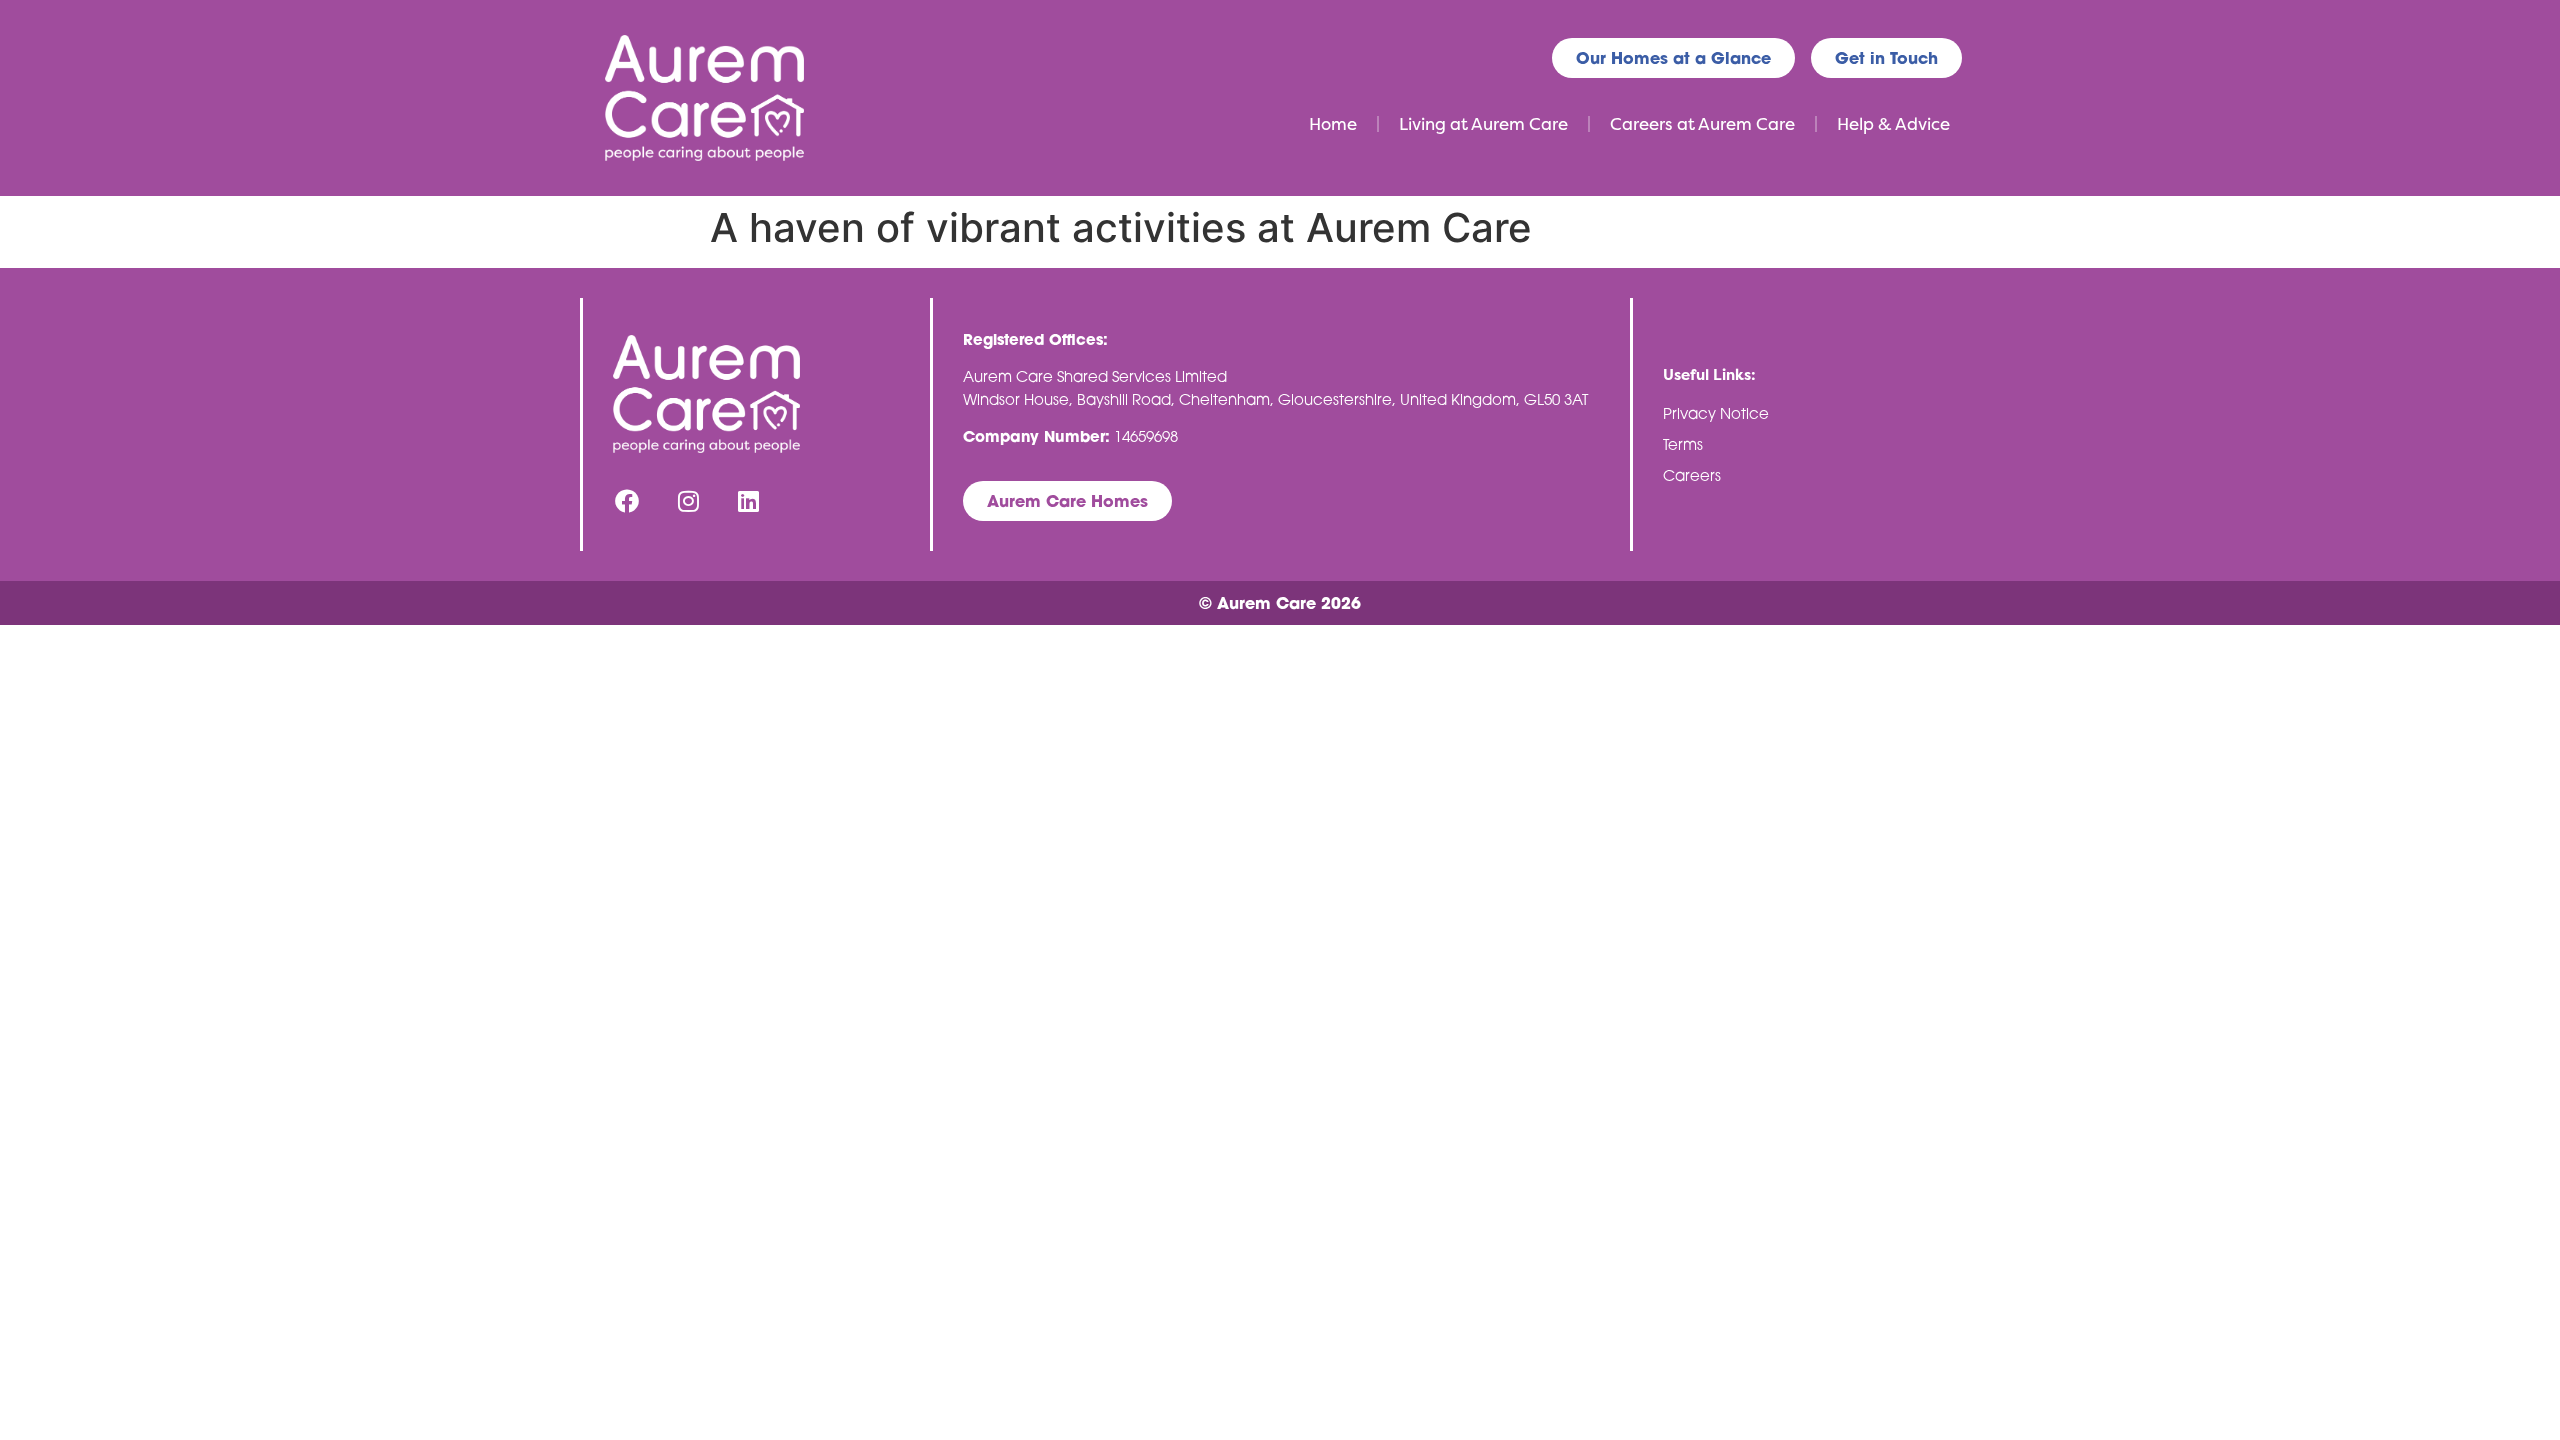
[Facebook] (627, 500)
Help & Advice (1893, 124)
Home (1333, 124)
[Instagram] (688, 500)
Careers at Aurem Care (1702, 124)
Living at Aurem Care (1483, 124)
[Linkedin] (749, 500)
